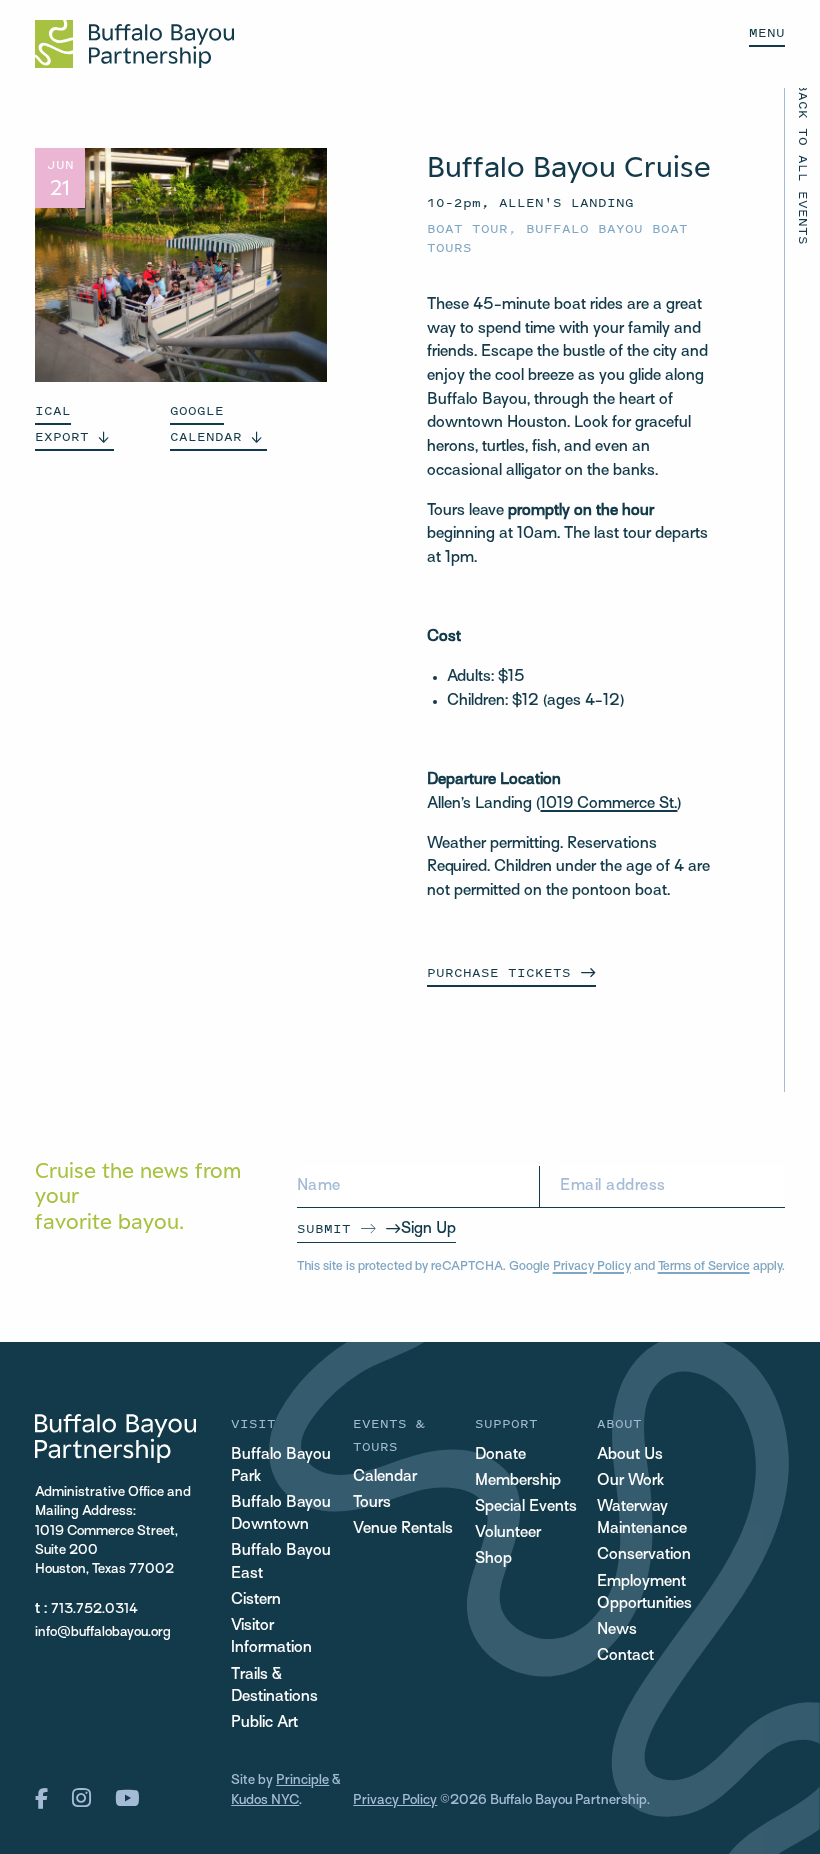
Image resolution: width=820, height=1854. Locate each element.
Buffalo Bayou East (281, 1562)
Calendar (385, 1477)
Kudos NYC (265, 1800)
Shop (493, 1559)
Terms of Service (704, 1267)
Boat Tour (467, 228)
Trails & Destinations (274, 1686)
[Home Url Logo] (134, 44)
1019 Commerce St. (608, 804)
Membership (518, 1481)
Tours (372, 1503)
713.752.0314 (94, 1609)
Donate (500, 1455)
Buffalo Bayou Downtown (281, 1514)
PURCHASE (499, 972)
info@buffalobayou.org (103, 1632)
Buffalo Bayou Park (281, 1466)
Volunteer (508, 1533)
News (617, 1630)
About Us (630, 1455)
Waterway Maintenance (642, 1518)
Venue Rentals (403, 1529)
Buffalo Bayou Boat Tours (557, 238)
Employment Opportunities (644, 1593)
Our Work (630, 1481)
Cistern (256, 1600)
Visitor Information (271, 1637)
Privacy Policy (592, 1267)
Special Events (526, 1507)
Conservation (644, 1555)
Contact (625, 1656)
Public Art (264, 1723)
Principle (302, 1780)
